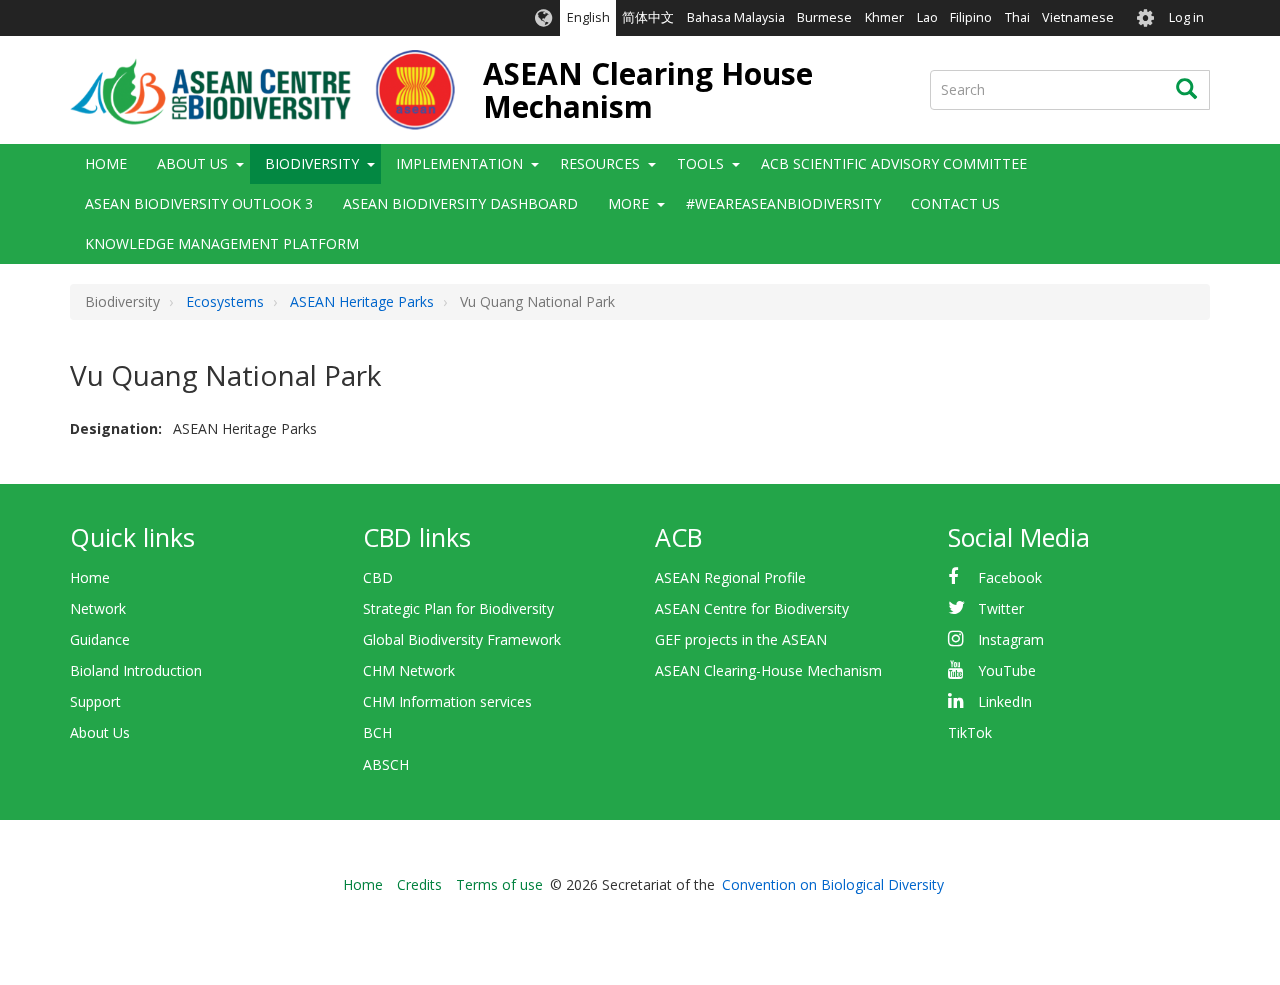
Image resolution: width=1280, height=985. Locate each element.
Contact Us (955, 203)
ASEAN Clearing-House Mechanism (768, 670)
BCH (377, 732)
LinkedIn (1005, 701)
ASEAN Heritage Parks (362, 301)
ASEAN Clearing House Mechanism (648, 90)
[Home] (262, 90)
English (588, 17)
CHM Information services (447, 701)
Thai (1017, 17)
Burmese (824, 17)
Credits (419, 884)
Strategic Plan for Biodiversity (458, 608)
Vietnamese (1078, 17)
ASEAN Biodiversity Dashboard (460, 203)
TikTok (970, 732)
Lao (927, 17)
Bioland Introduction (136, 670)
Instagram (1011, 639)
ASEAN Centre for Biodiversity (752, 608)
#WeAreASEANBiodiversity (783, 203)
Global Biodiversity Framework (462, 639)
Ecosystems (225, 301)
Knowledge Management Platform (222, 243)
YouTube (1007, 670)
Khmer (884, 17)
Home (106, 163)
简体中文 (648, 17)
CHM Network (409, 670)
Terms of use (499, 884)
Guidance (100, 639)
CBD (378, 577)
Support (95, 701)
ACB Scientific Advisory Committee (894, 163)
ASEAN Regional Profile (730, 577)
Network (98, 608)
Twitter (1001, 608)
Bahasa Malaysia (736, 17)
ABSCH (386, 764)
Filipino (971, 17)
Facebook (1010, 577)
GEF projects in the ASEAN (741, 639)
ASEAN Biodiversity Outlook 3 (199, 203)
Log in (1186, 17)
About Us (100, 732)
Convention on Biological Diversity (833, 884)
